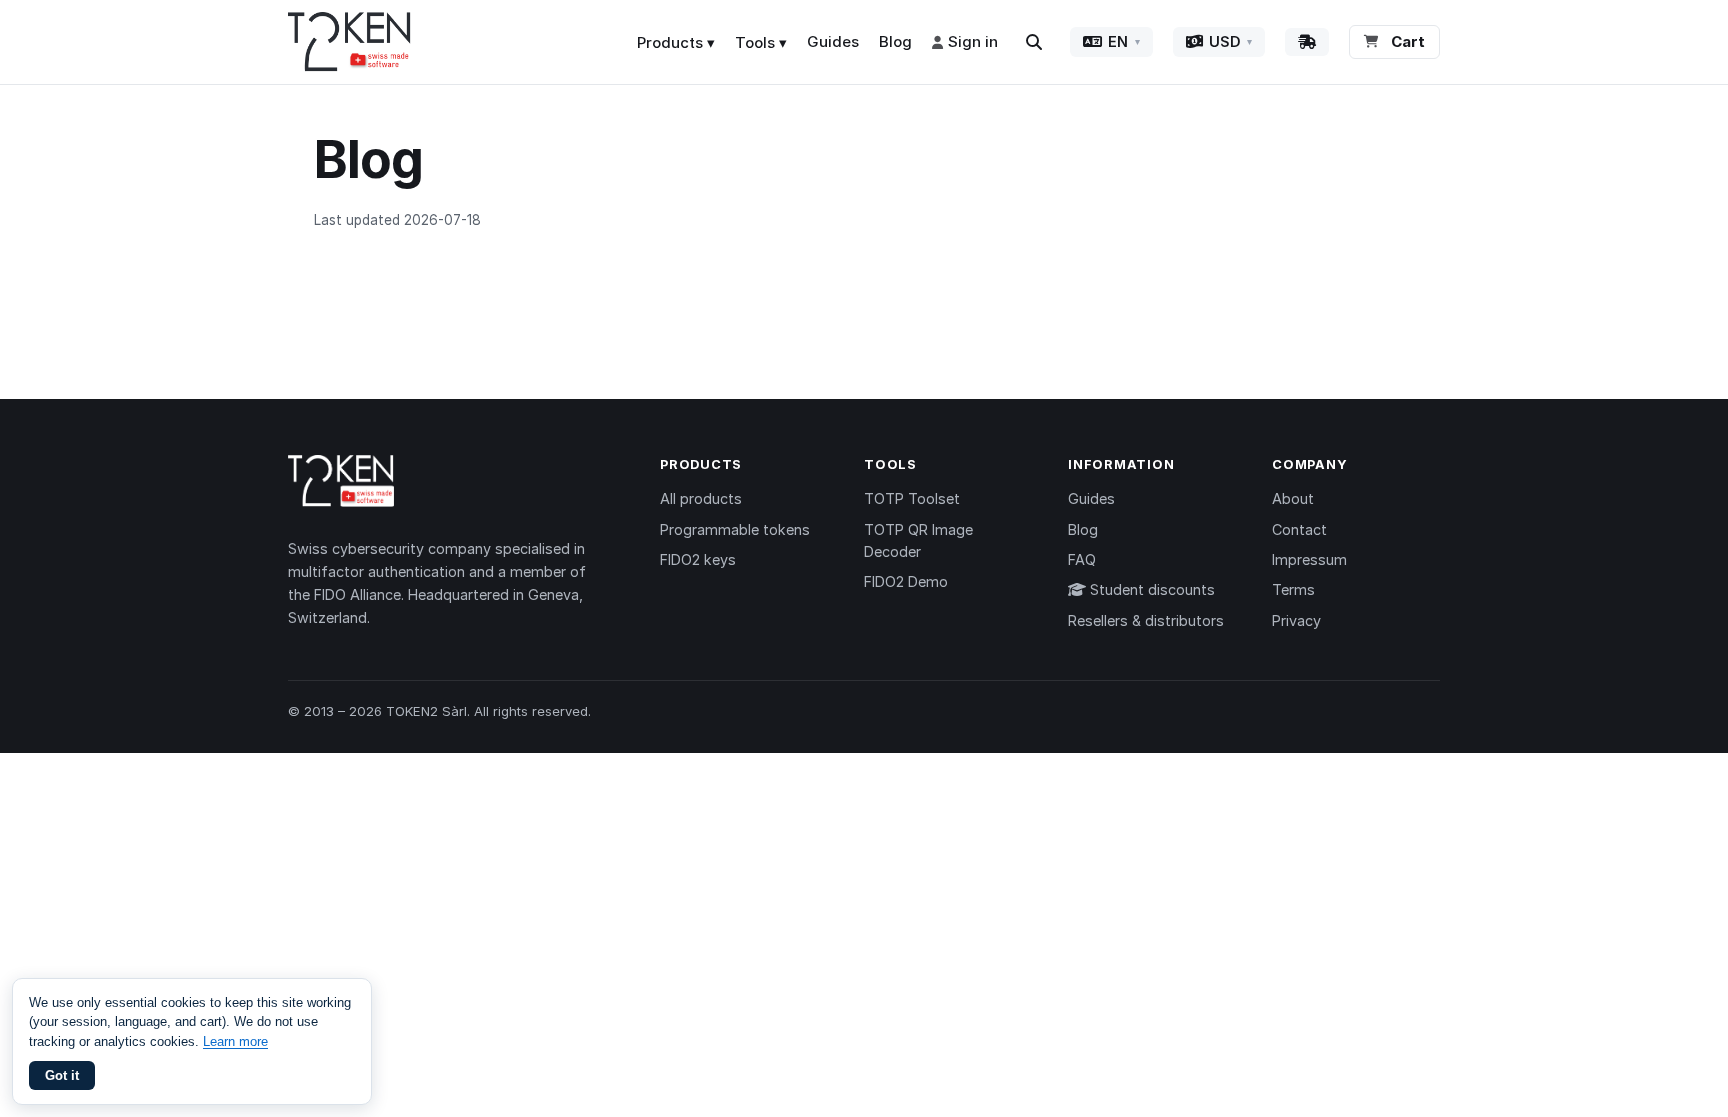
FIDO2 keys (698, 559)
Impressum (1309, 559)
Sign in (973, 41)
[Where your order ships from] (1307, 42)
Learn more (235, 1041)
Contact (1299, 529)
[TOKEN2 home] (349, 42)
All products (701, 498)
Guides (833, 41)
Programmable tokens (735, 529)
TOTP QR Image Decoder (918, 540)
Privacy (1296, 620)
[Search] (1034, 42)
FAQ (1082, 559)
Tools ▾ (761, 42)
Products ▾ (676, 42)
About (1293, 498)
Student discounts (1150, 589)
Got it (62, 1075)
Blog (895, 41)
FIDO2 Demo (906, 581)
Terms (1293, 589)
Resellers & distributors (1146, 620)
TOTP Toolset (912, 498)
